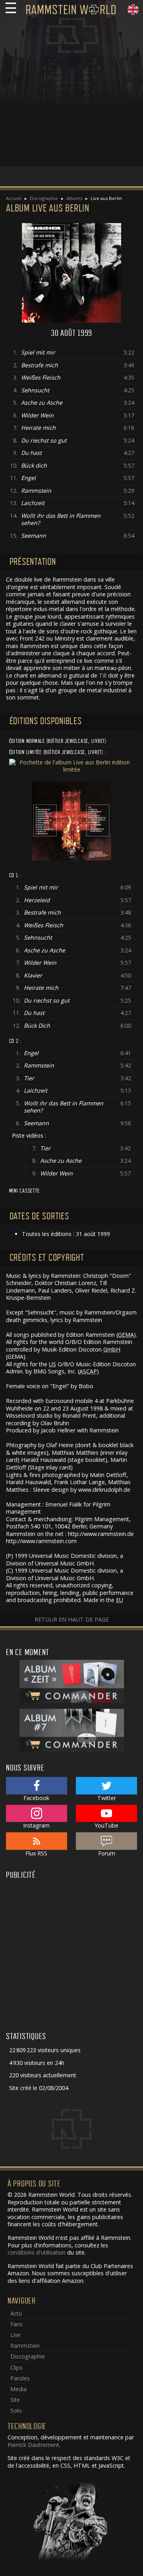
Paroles (20, 2378)
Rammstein (25, 2346)
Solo (16, 2410)
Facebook (36, 1798)
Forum (107, 1853)
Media (18, 2389)
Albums (74, 198)
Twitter (107, 1798)
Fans (16, 2324)
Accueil (14, 198)
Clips (16, 2367)
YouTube (106, 1825)
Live (15, 2335)
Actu (16, 2313)
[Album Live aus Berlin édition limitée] (72, 765)
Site (15, 2400)
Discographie (44, 198)
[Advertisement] (71, 95)
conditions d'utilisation (37, 2252)
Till (103, 675)
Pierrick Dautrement (33, 2445)
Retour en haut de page (72, 1619)
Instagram (36, 1825)
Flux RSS (36, 1853)
